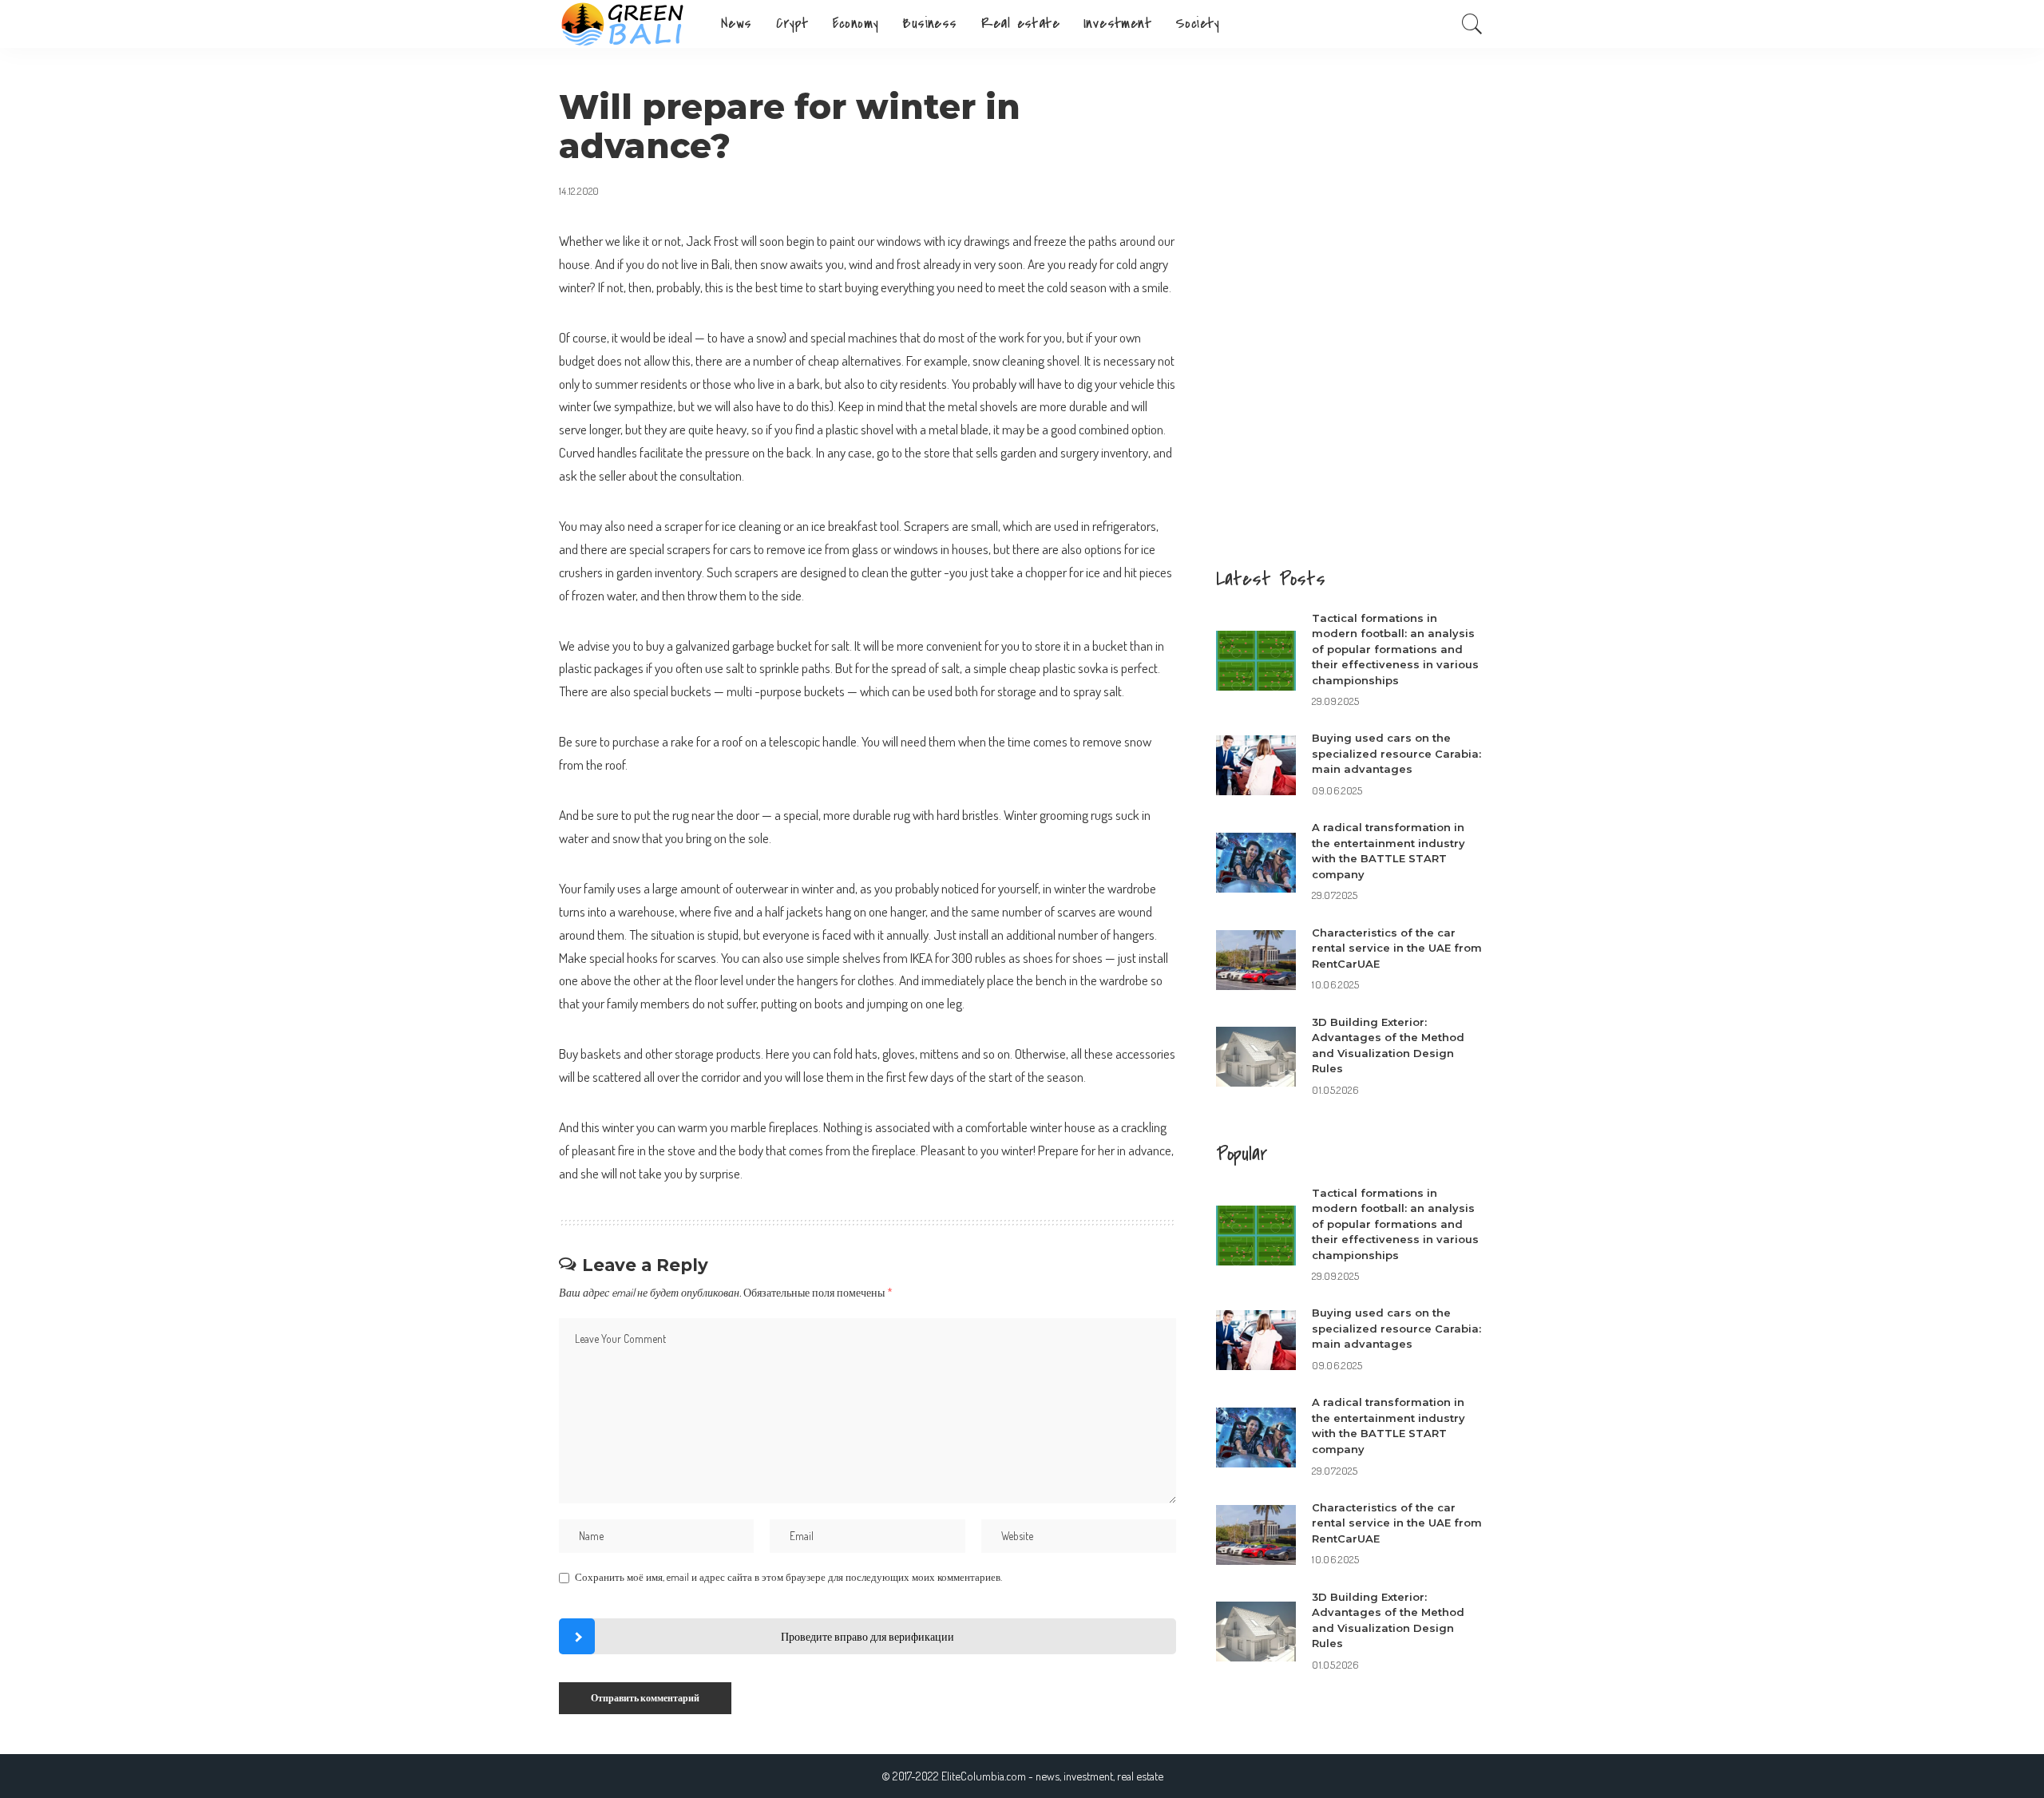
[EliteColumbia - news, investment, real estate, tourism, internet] (628, 24)
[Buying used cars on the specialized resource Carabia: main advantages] (1256, 765)
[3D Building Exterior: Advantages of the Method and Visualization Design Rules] (1256, 1057)
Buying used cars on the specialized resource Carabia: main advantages (1396, 753)
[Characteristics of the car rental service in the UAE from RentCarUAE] (1256, 960)
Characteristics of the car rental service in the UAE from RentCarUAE (1397, 948)
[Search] (1472, 24)
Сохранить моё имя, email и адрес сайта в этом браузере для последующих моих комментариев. (788, 1577)
